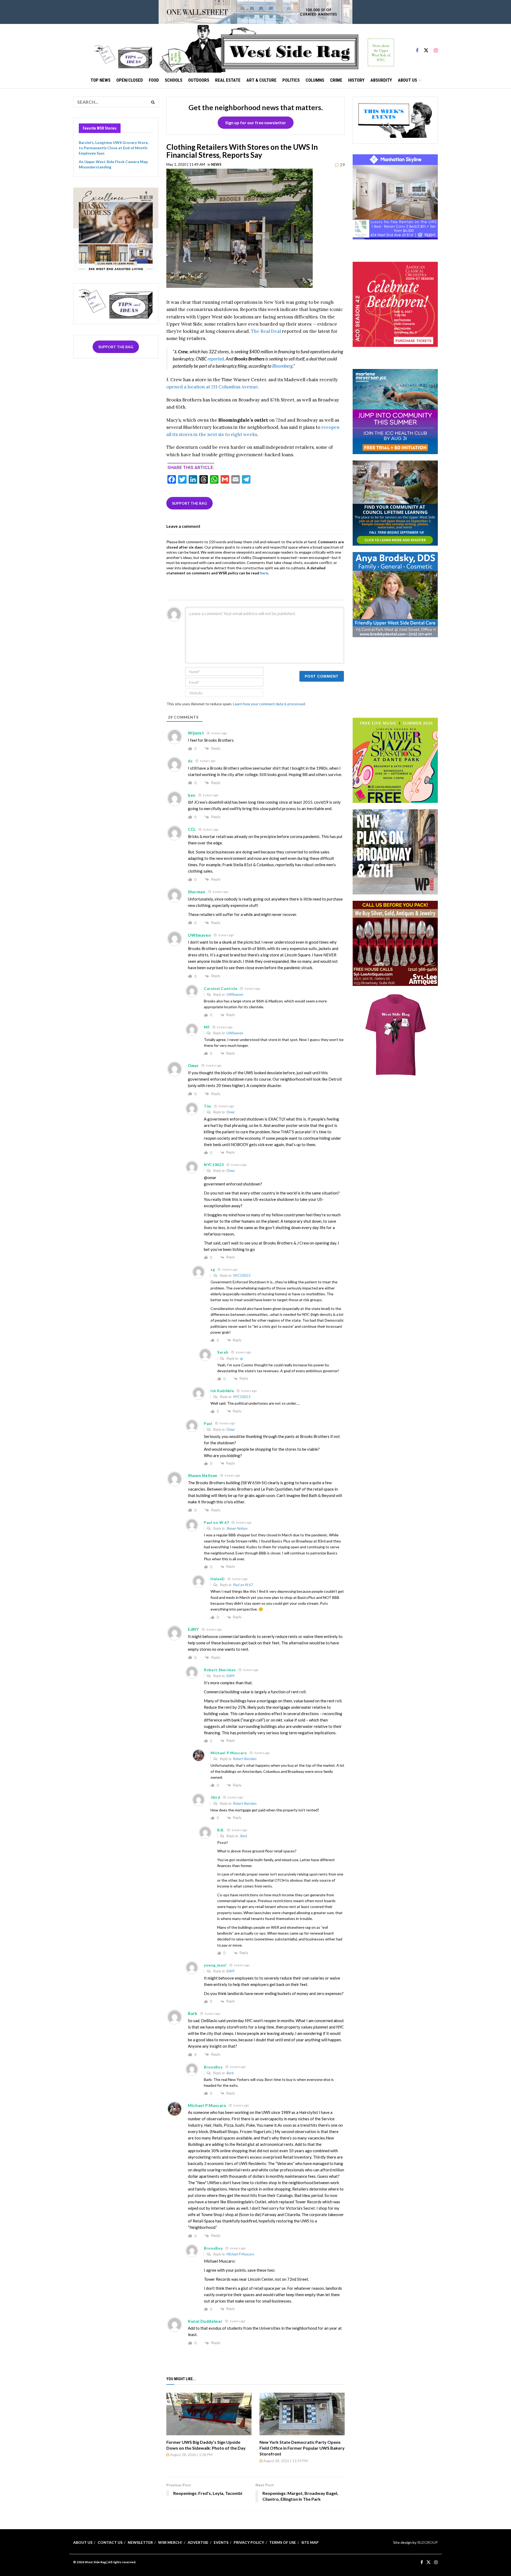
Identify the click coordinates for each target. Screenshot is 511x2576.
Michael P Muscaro (240, 2254)
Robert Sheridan (245, 1759)
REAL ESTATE (228, 80)
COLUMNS (315, 80)
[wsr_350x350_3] (395, 304)
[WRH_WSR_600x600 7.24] (395, 196)
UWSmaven (235, 994)
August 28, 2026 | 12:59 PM (285, 2461)
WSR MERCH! (170, 2542)
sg (241, 1358)
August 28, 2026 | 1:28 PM (191, 2455)
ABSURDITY (381, 80)
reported (216, 359)
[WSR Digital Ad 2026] (395, 943)
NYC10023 (242, 1275)
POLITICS (291, 80)
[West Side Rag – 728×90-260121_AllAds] (256, 12)
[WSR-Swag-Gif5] (395, 1034)
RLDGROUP (428, 2542)
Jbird (243, 1836)
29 (342, 165)
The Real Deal (266, 331)
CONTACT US (110, 2542)
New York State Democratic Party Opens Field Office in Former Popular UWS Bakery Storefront (302, 2448)
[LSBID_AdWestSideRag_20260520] (395, 760)
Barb (230, 2073)
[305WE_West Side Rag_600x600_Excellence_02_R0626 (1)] (116, 229)
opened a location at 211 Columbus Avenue (212, 387)
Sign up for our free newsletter (256, 123)
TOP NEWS (100, 80)
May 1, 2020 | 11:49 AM (186, 164)
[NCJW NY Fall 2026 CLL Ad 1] (395, 503)
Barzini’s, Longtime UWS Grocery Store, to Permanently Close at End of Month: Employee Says (114, 148)
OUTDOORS (199, 80)
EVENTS (221, 2542)
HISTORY (356, 80)
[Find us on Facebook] (417, 48)
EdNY (231, 1676)
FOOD (154, 80)
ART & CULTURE (261, 80)
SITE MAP (310, 2542)
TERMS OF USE (283, 2542)
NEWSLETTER (140, 2542)
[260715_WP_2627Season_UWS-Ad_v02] (395, 851)
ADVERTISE (198, 2542)
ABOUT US (407, 80)
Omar (231, 1112)
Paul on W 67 (243, 1585)
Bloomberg (282, 366)
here (264, 573)
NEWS (216, 164)
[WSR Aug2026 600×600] (395, 411)
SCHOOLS (174, 80)
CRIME (336, 80)
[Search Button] (153, 102)
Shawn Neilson (237, 1528)
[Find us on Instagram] (436, 48)
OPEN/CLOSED (130, 80)
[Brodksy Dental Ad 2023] (395, 594)
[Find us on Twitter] (426, 48)
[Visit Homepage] (277, 48)
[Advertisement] (395, 677)
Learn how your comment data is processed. (269, 704)
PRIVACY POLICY (249, 2542)
